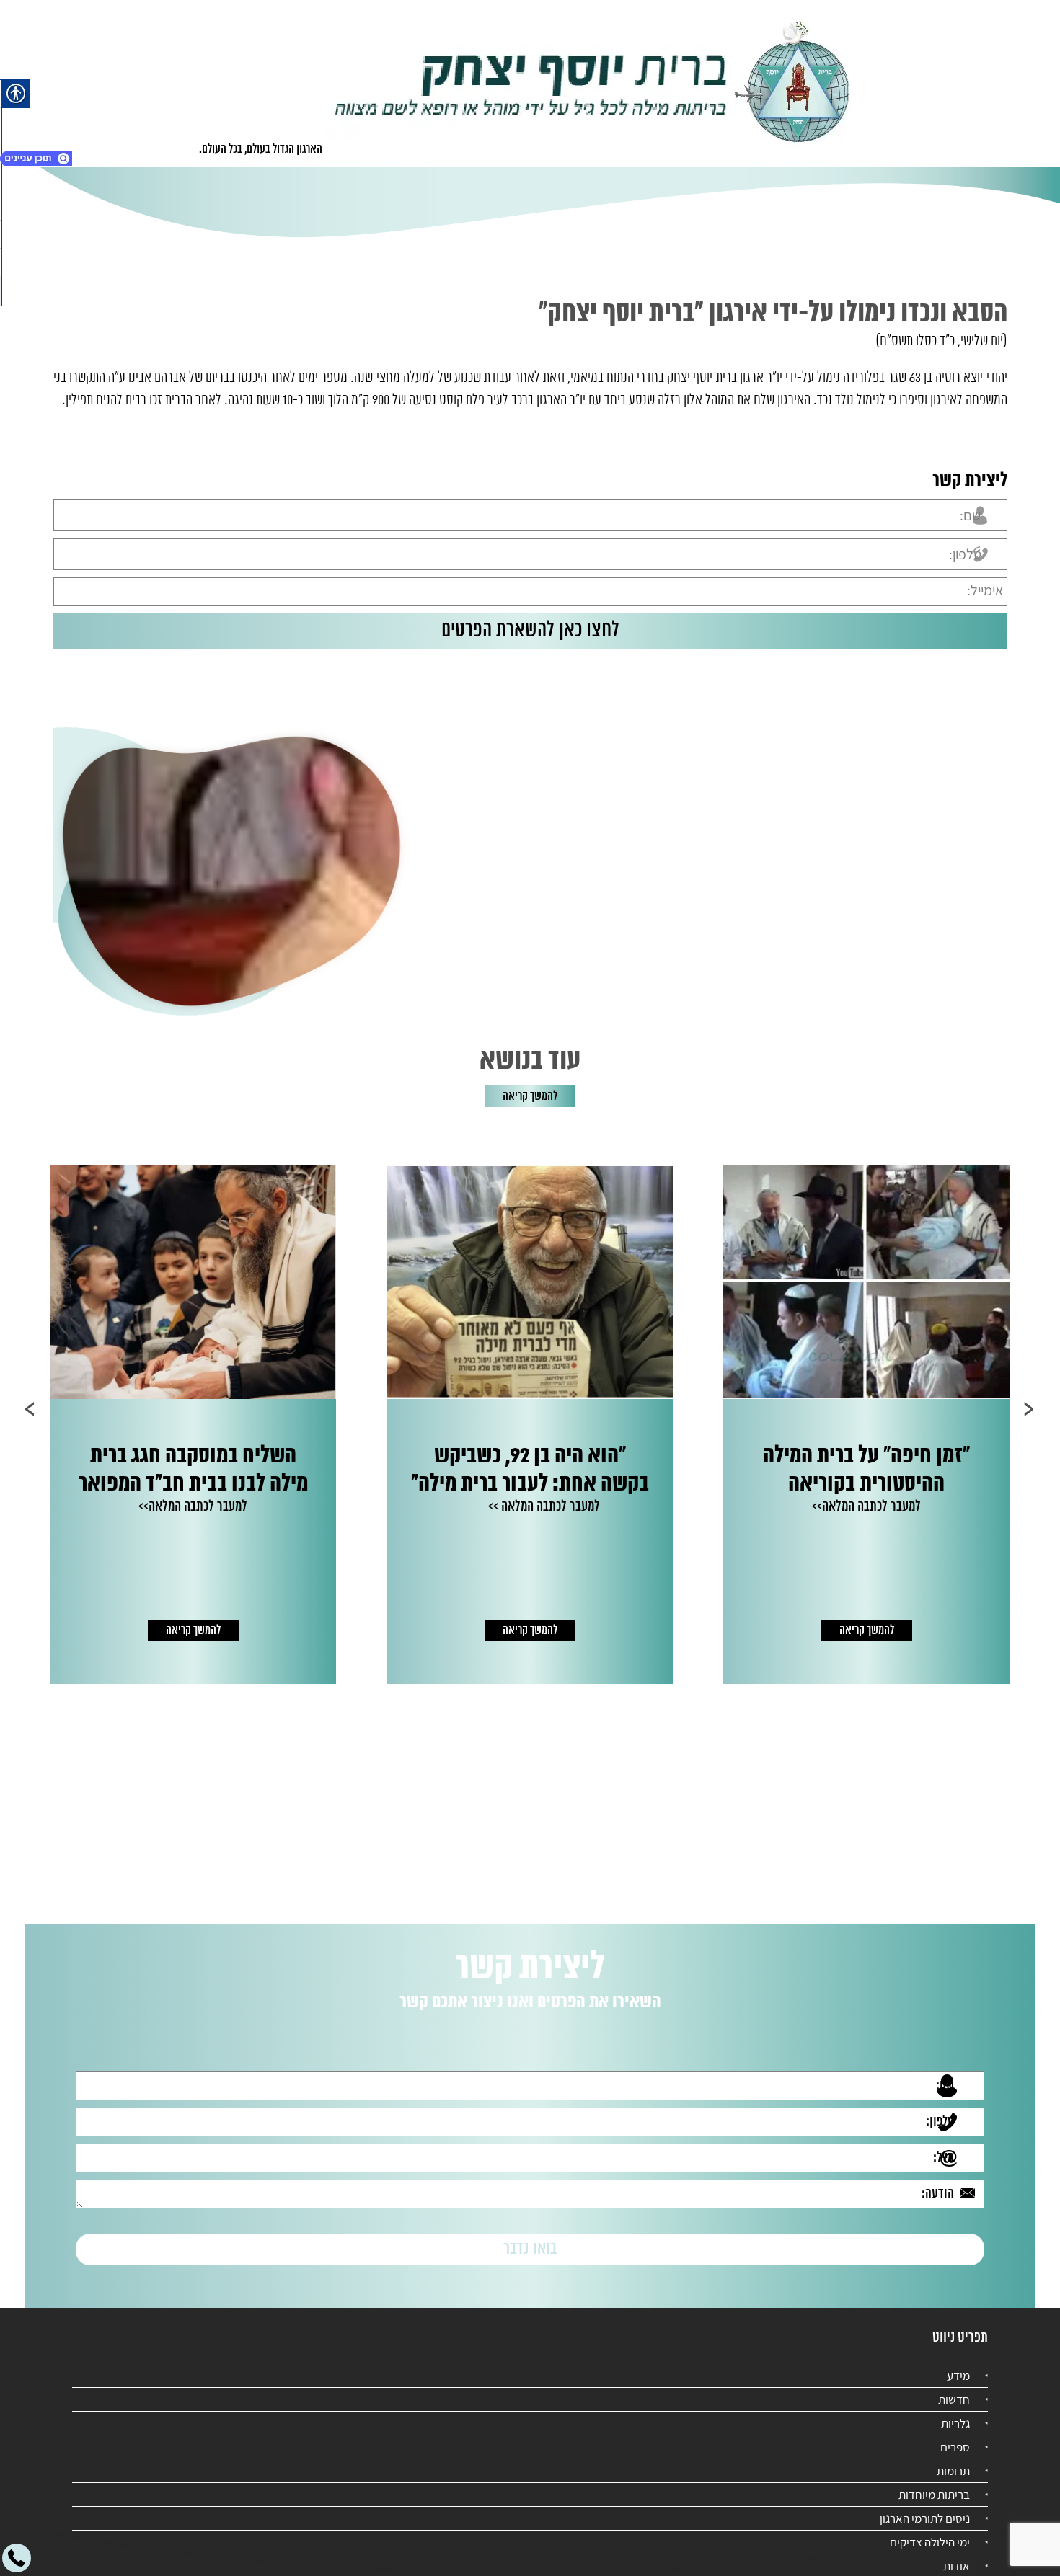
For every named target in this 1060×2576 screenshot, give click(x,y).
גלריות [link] (955, 2410)
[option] (888, 1425)
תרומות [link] (953, 2458)
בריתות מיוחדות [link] (934, 2482)
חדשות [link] (954, 2386)
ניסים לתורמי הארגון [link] (925, 2505)
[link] (593, 84)
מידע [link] (958, 2363)
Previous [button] (1029, 1409)
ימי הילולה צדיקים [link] (930, 2529)
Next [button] (31, 1409)
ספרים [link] (955, 2434)
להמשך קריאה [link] (530, 1096)
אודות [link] (957, 2553)
